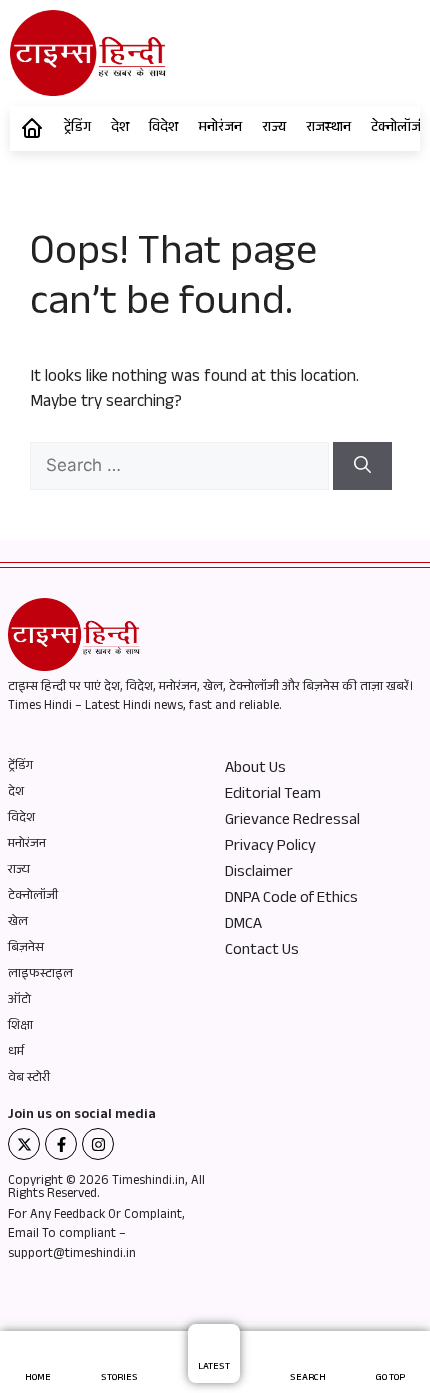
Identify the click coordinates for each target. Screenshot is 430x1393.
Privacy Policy (270, 848)
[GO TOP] (390, 1356)
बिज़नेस (26, 949)
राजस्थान (328, 129)
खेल (18, 923)
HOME (38, 1378)
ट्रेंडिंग (77, 129)
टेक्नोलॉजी (33, 897)
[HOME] (38, 1356)
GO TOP (390, 1378)
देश (120, 129)
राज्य (274, 129)
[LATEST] (214, 1345)
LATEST (214, 1367)
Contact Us (262, 952)
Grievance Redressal (292, 822)
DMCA (243, 926)
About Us (255, 770)
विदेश (163, 129)
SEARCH (308, 1378)
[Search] (362, 466)
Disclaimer (259, 874)
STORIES (119, 1378)
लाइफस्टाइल (40, 975)
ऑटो (19, 1001)
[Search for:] (181, 468)
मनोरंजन (220, 129)
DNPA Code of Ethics (291, 900)
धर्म (16, 1053)
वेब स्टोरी (29, 1079)
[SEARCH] (308, 1356)
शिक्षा (20, 1027)
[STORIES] (119, 1356)
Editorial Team (273, 796)
